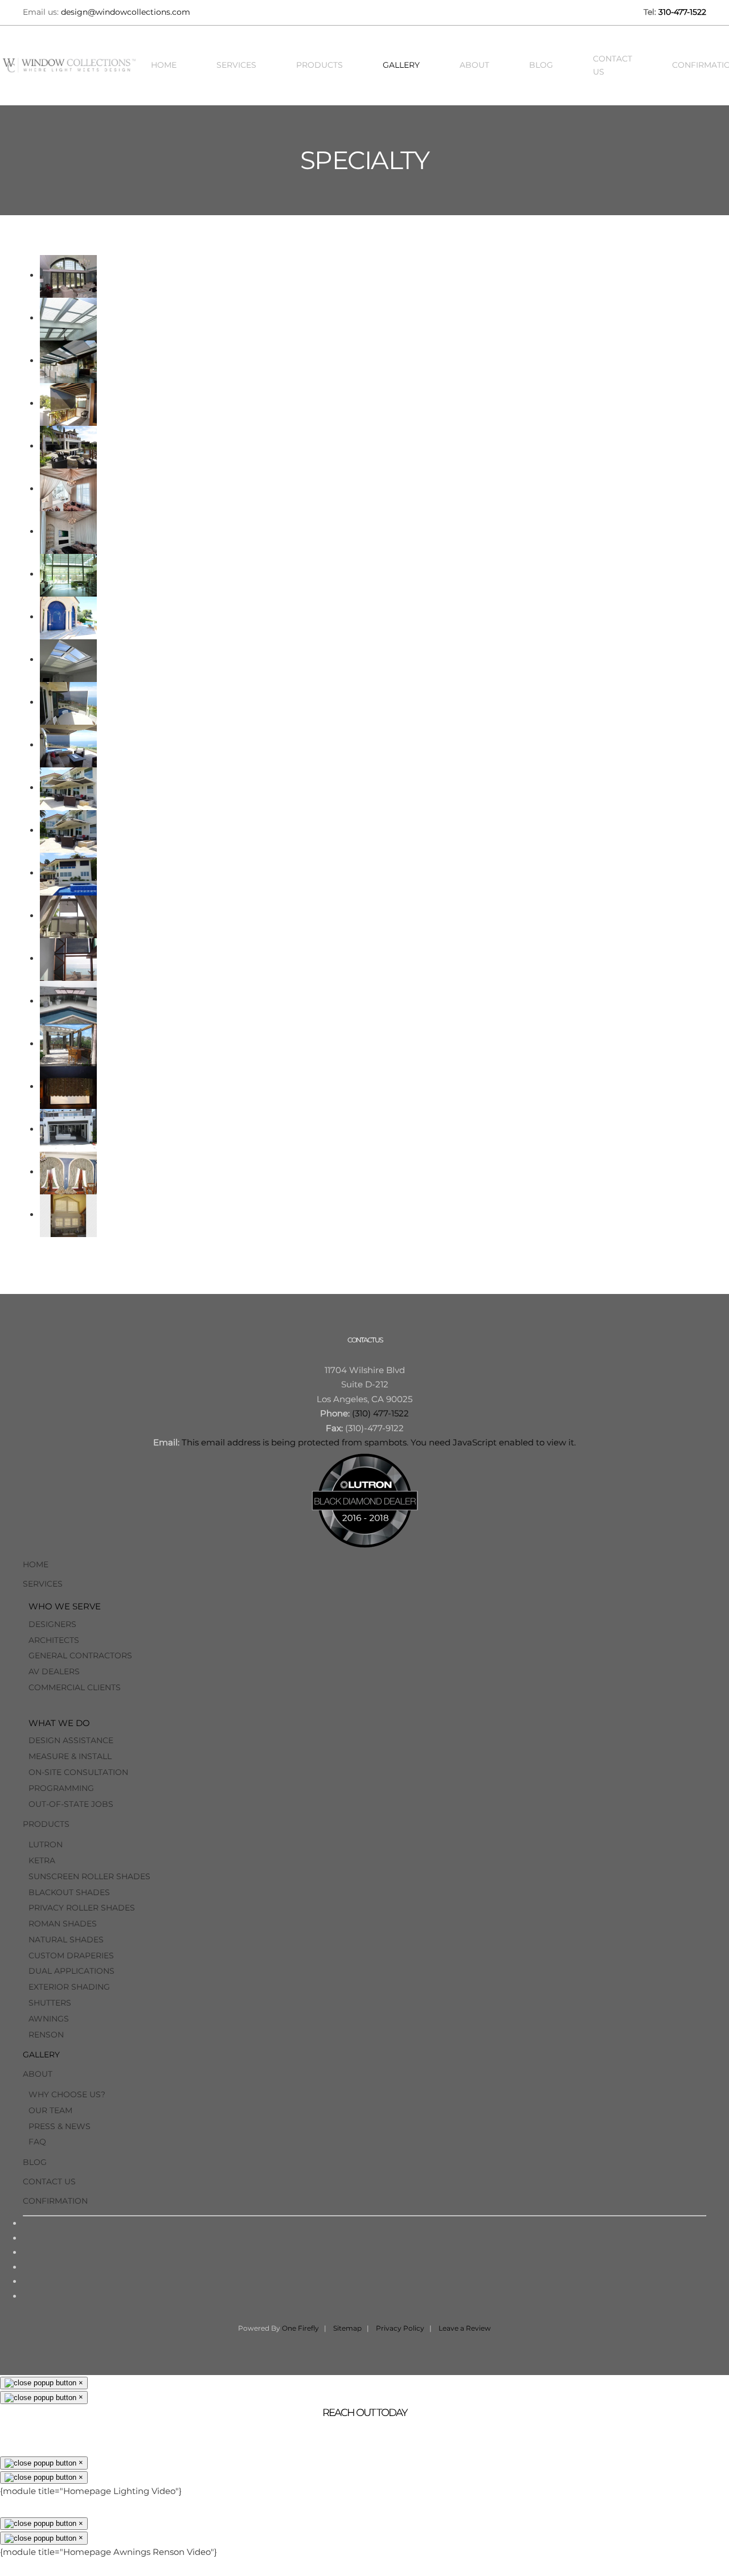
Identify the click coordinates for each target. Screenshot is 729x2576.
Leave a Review (465, 2328)
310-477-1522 (682, 12)
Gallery (401, 65)
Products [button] (320, 65)
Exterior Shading (69, 1987)
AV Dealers (54, 1671)
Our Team (50, 2110)
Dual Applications (71, 1971)
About (38, 2074)
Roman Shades (63, 1924)
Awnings (49, 2019)
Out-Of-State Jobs (71, 1804)
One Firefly (300, 2328)
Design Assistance (71, 1740)
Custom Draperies (71, 1955)
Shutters (50, 2003)
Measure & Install (70, 1756)
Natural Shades (66, 1940)
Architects (54, 1640)
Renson (46, 2035)
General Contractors (80, 1655)
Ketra (42, 1860)
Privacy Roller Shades (82, 1908)
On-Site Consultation (78, 1772)
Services (43, 1584)
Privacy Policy (400, 2328)
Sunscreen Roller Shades (89, 1876)
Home (164, 65)
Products (46, 1824)
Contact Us (613, 65)
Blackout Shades (69, 1892)
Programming (61, 1788)
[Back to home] (71, 65)
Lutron (46, 1844)
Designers (52, 1624)
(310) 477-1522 (380, 1413)
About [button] (474, 65)
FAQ (37, 2142)
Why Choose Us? (67, 2094)
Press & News (60, 2126)
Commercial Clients (75, 1687)
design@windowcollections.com (126, 12)
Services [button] (236, 65)
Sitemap (347, 2328)
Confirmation (55, 2201)
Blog (541, 65)
